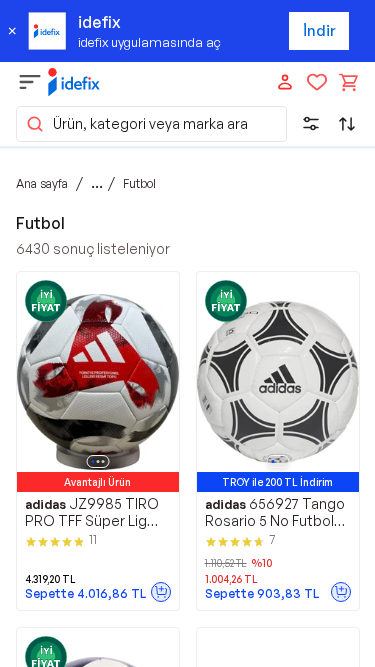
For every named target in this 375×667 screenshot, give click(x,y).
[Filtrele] (311, 124)
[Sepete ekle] (161, 592)
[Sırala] (347, 124)
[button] (151, 124)
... (97, 183)
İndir (319, 30)
